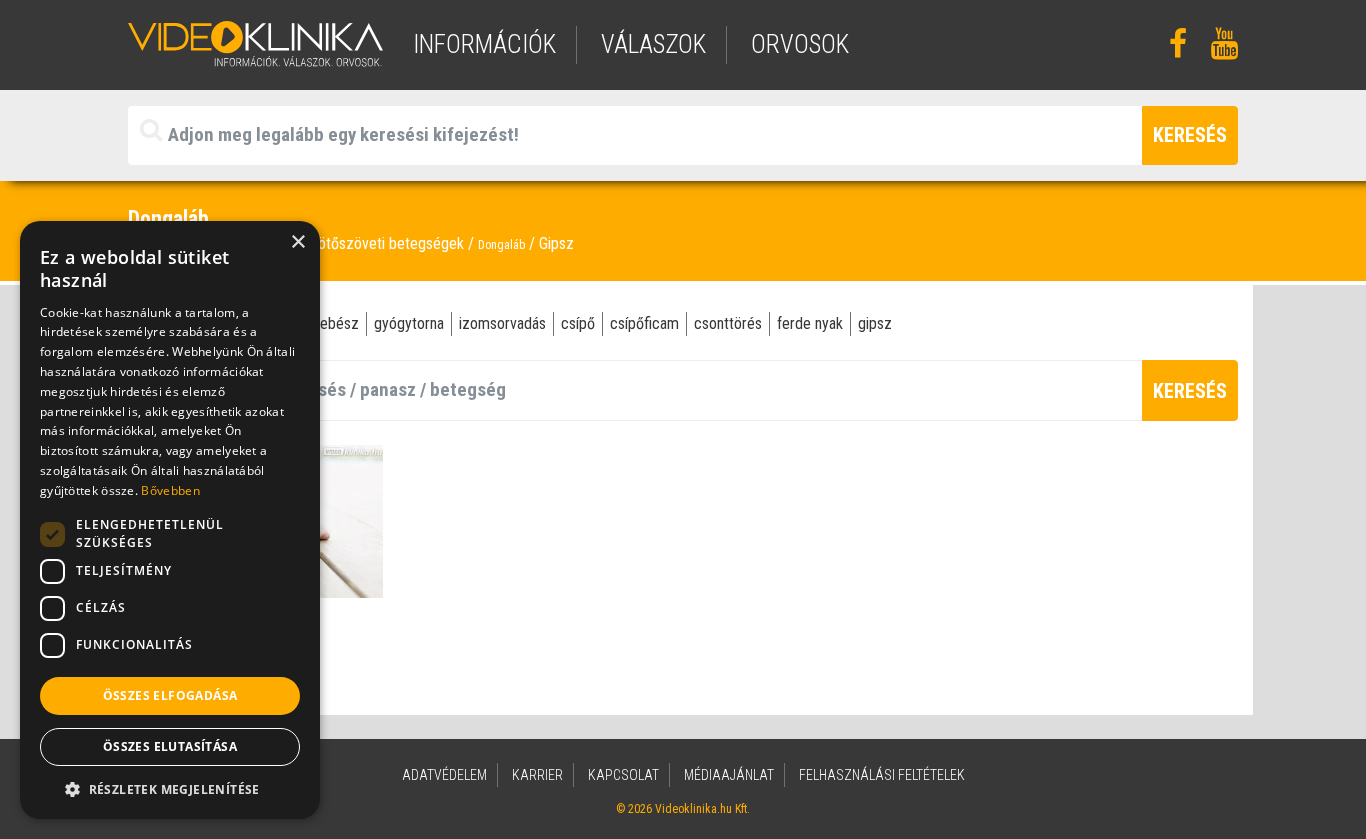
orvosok (800, 44)
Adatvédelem (444, 775)
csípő (578, 323)
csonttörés (728, 323)
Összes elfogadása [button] (170, 695)
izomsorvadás (502, 323)
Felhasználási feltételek (882, 775)
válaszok (653, 44)
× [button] (297, 242)
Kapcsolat (623, 775)
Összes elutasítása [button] (170, 746)
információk (484, 44)
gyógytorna (409, 323)
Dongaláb (501, 245)
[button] (170, 789)
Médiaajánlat (729, 775)
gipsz (875, 323)
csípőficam (644, 323)
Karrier (537, 775)
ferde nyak (810, 323)
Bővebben (170, 490)
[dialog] (170, 520)
